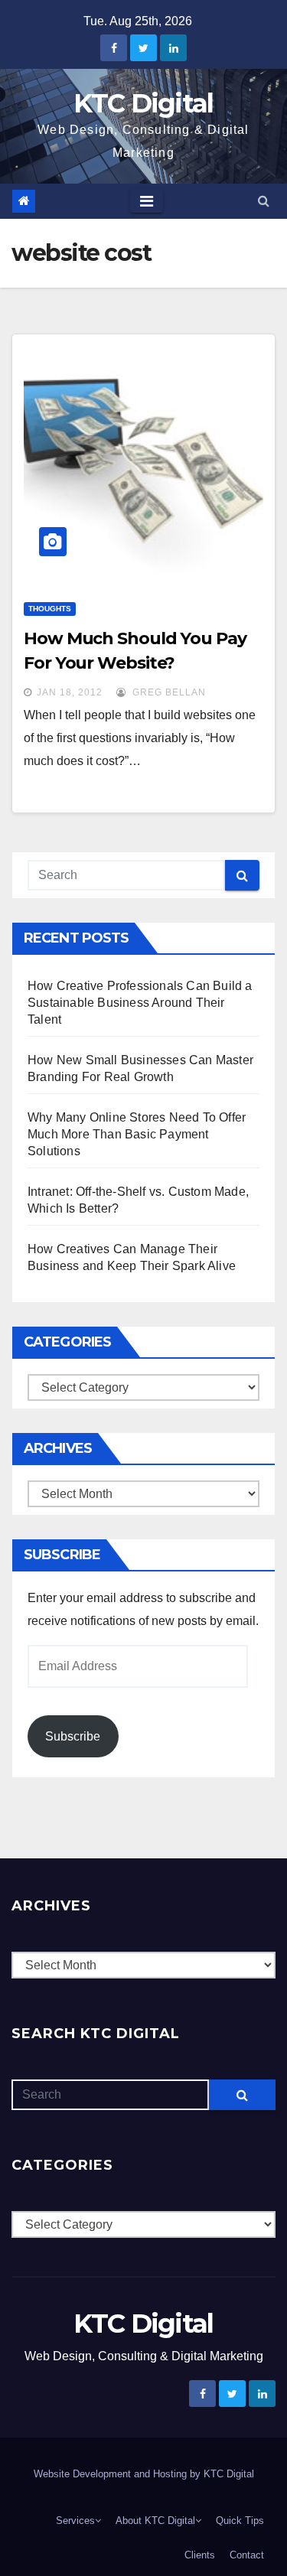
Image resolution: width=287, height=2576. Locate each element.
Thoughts (50, 609)
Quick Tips (240, 2521)
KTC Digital (143, 103)
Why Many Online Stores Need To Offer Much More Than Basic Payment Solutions (137, 1134)
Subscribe (73, 1736)
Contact (247, 2555)
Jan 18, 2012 (70, 692)
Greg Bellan (168, 692)
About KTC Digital (155, 2521)
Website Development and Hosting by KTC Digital (144, 2474)
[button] (264, 201)
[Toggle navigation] (147, 201)
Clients (200, 2555)
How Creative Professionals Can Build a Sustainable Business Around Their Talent (140, 1003)
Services (75, 2521)
